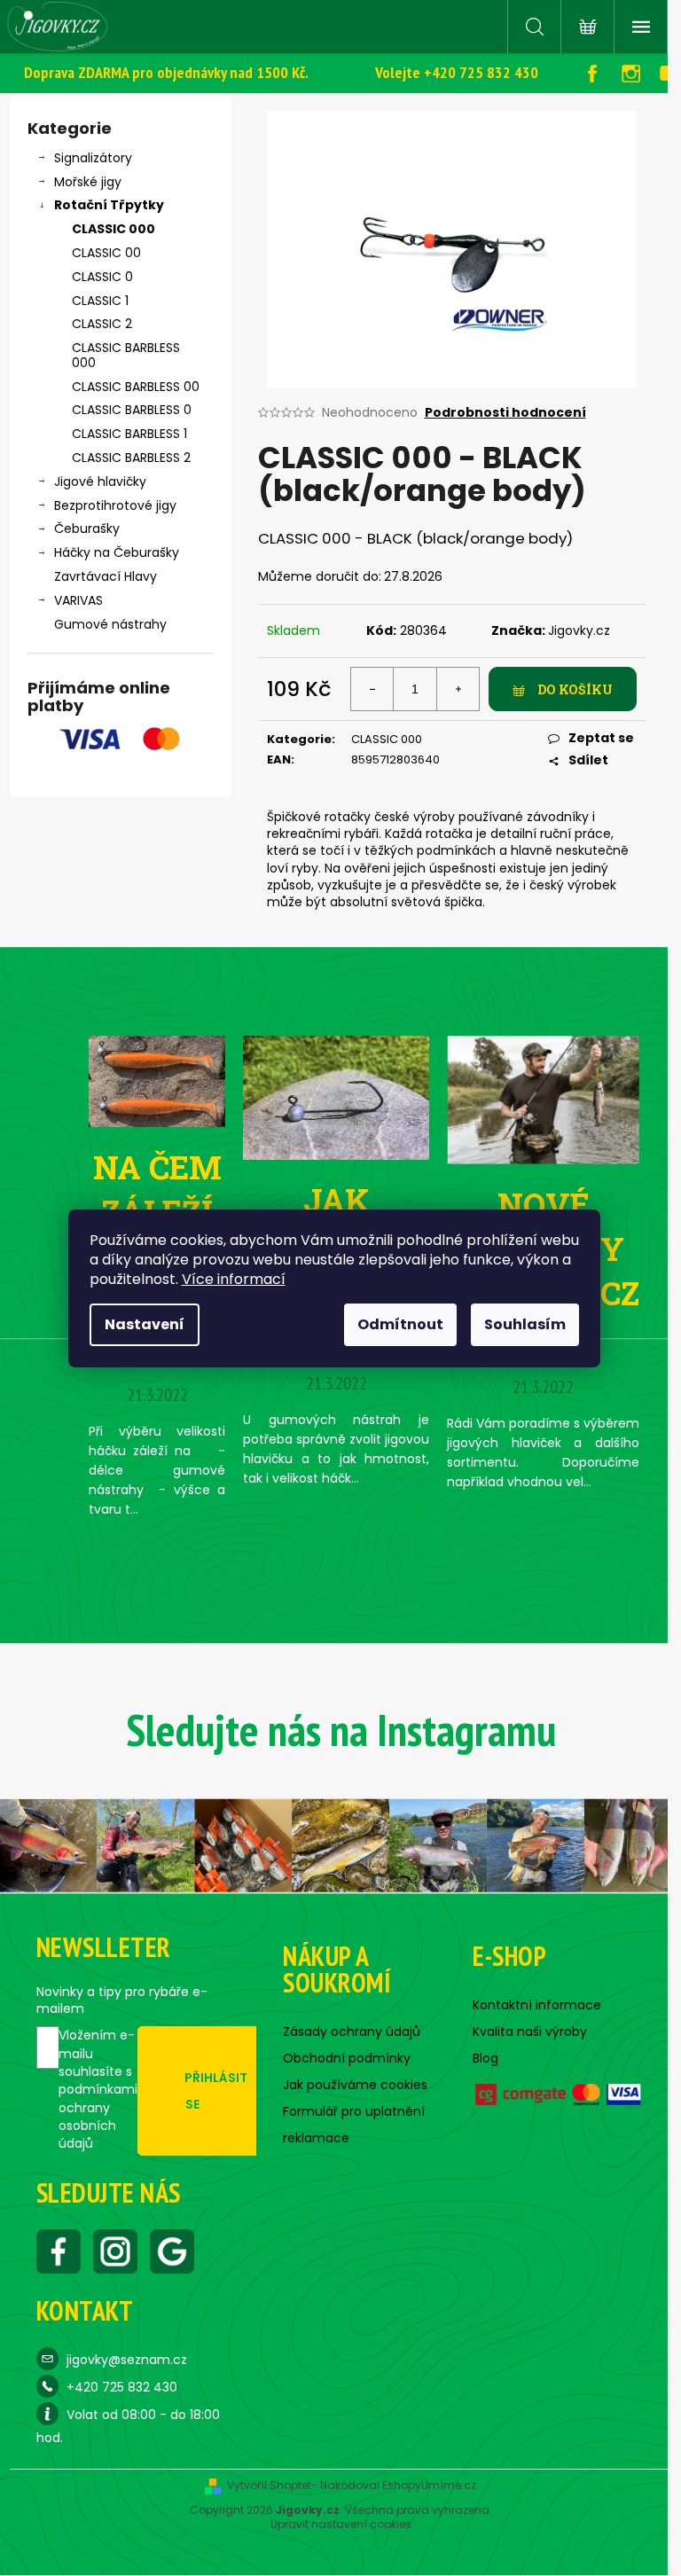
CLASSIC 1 (100, 301)
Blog (485, 2058)
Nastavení (145, 1324)
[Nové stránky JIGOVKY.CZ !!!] (543, 1099)
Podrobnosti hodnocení (505, 413)
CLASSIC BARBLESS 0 (132, 410)
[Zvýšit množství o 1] (458, 689)
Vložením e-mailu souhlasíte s (98, 2089)
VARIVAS (78, 600)
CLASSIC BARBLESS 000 (126, 355)
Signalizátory (93, 158)
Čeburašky (87, 529)
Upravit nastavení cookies (341, 2525)
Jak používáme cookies (355, 2085)
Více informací (234, 1279)
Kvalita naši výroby (530, 2032)
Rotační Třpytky (109, 205)
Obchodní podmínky (347, 2058)
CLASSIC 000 (113, 229)
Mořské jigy (88, 182)
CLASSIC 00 (106, 253)
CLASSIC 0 (102, 277)
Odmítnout (400, 1324)
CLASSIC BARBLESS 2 (131, 458)
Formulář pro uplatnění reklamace (354, 2125)
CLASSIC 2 (102, 324)
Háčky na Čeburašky (117, 552)
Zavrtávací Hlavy (106, 576)
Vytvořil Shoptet (269, 2486)
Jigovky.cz (579, 630)
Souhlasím (525, 1324)
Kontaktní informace (537, 2005)
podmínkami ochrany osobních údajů (98, 2116)
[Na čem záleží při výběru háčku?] (157, 1080)
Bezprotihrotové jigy (115, 505)
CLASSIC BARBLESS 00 (136, 387)
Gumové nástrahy (110, 624)
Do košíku (575, 689)
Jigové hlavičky (100, 482)
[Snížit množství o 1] (372, 689)
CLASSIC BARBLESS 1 (129, 434)
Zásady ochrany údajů (352, 2032)
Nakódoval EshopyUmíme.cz (398, 2486)
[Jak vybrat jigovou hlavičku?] (336, 1097)
